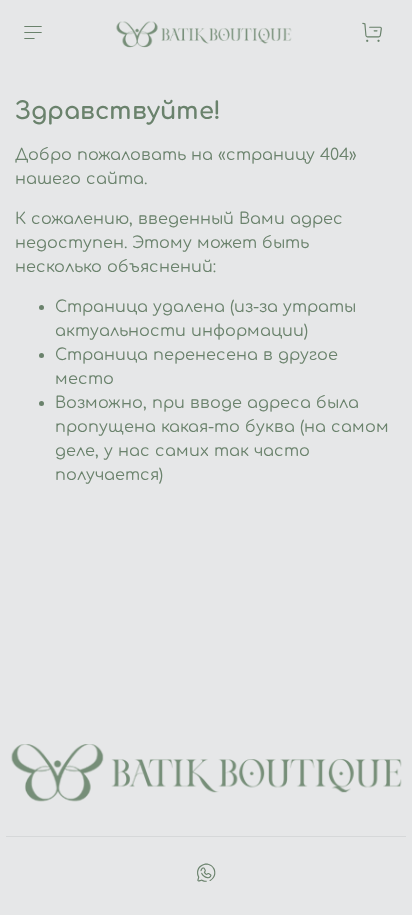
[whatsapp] (206, 875)
